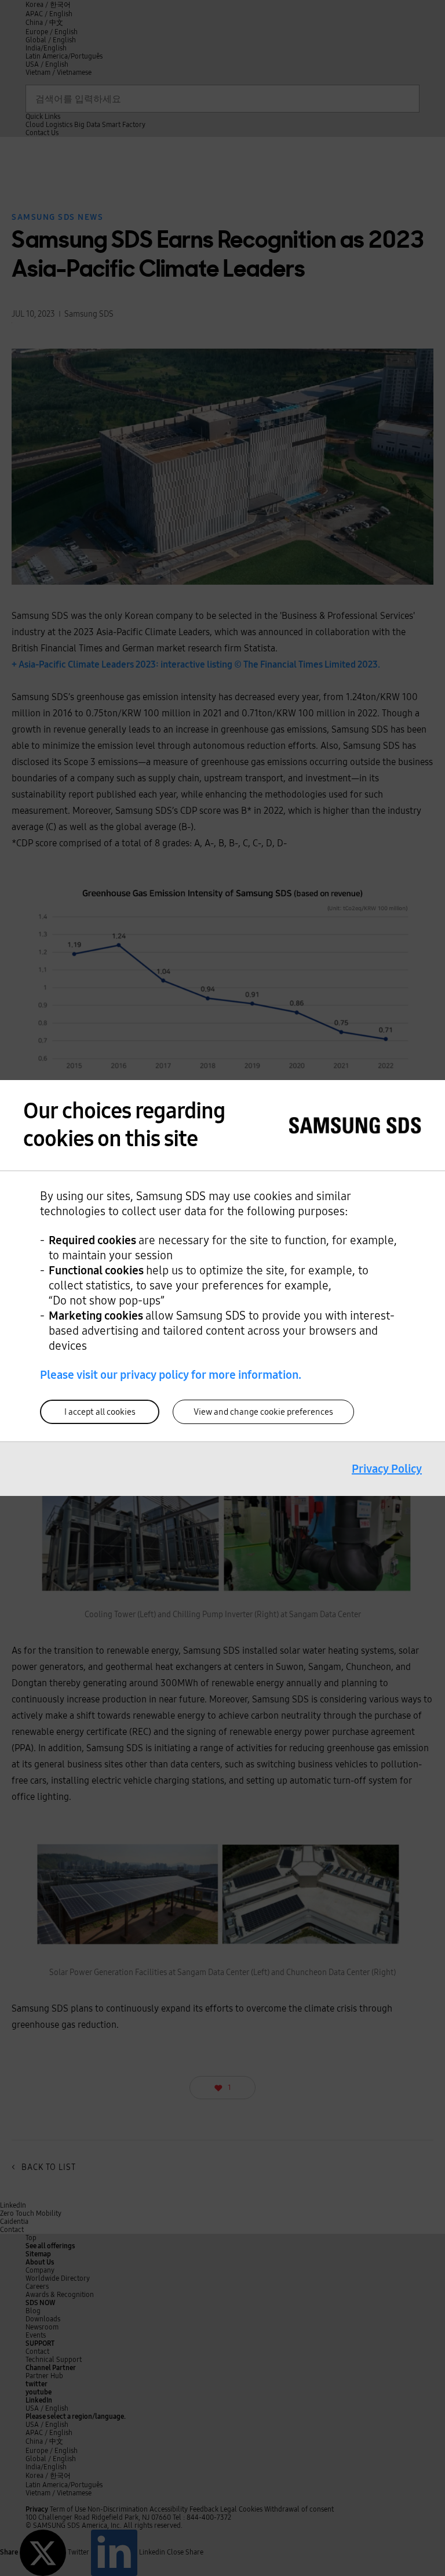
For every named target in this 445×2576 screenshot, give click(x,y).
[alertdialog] (222, 1288)
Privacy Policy (387, 1469)
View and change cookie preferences (263, 1412)
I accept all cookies (100, 1412)
